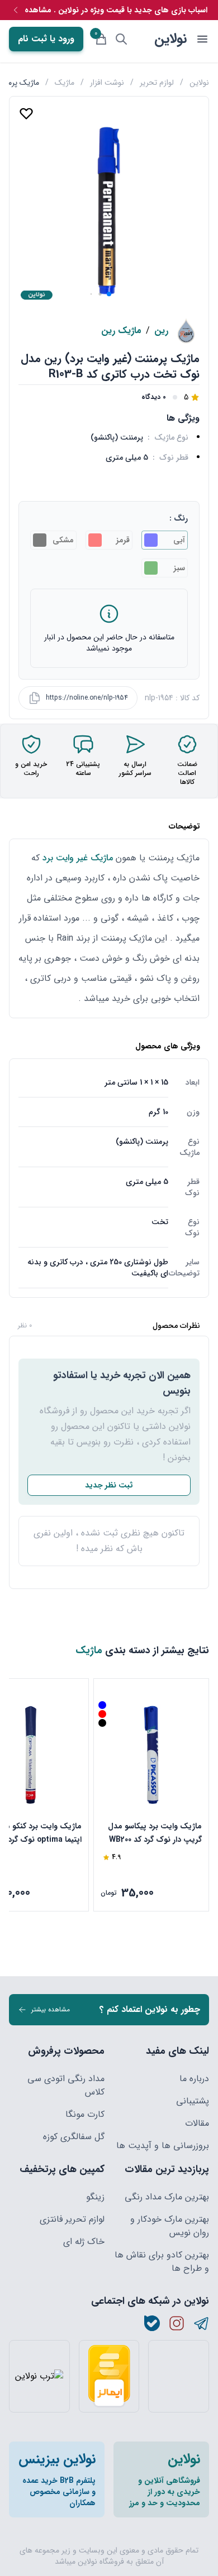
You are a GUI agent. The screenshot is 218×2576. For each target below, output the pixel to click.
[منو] (202, 39)
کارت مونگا (85, 2115)
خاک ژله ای (84, 2242)
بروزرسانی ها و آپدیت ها (163, 2146)
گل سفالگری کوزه (74, 2137)
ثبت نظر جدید (109, 1485)
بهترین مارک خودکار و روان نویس (170, 2226)
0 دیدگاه (154, 397)
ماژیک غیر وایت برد (78, 858)
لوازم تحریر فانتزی (72, 2219)
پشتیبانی (193, 2101)
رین (161, 331)
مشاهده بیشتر (51, 2009)
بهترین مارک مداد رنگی (167, 2197)
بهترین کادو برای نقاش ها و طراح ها (162, 2262)
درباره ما (194, 2079)
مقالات (197, 2124)
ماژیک (65, 83)
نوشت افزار (107, 83)
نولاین (170, 39)
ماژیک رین (121, 331)
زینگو (95, 2197)
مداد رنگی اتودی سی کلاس (66, 2086)
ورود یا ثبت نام (46, 39)
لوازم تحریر (157, 83)
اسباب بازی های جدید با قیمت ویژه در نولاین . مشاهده (116, 10)
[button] (109, 294)
